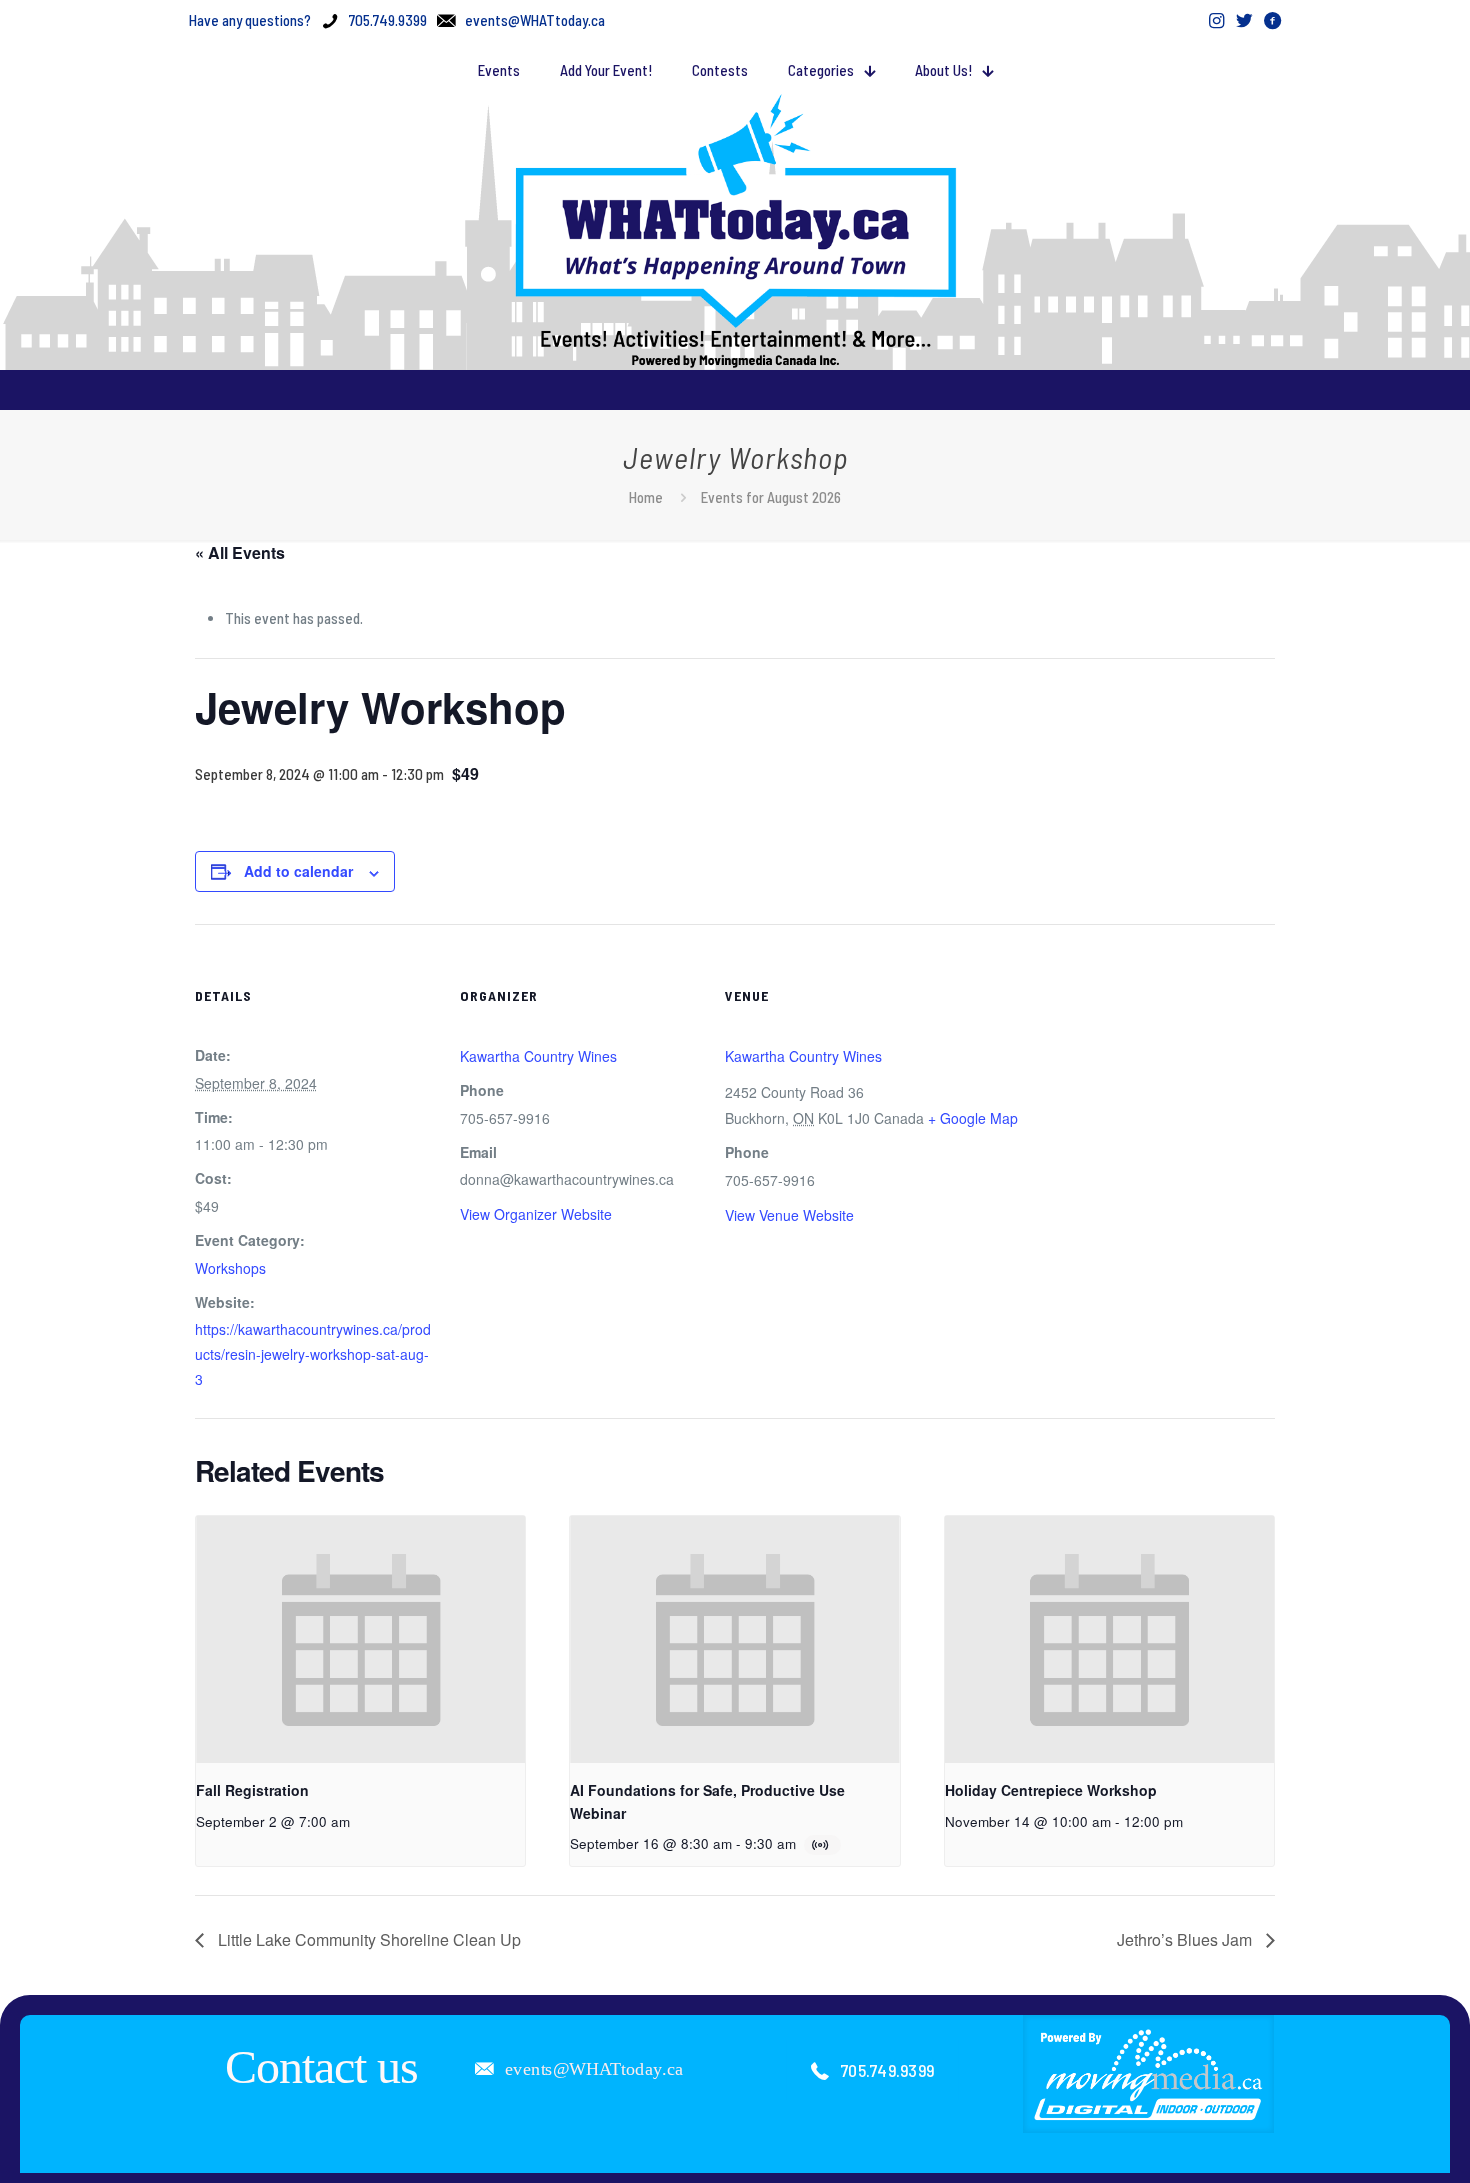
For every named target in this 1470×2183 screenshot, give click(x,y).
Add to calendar (298, 871)
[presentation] (360, 1639)
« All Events (240, 552)
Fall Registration (252, 1790)
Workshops (230, 1268)
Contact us (321, 2066)
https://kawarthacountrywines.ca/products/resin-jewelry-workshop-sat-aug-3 (313, 1354)
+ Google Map (973, 1118)
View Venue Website (789, 1215)
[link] (1149, 2074)
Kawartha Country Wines (538, 1056)
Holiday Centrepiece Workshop (1051, 1790)
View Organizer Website (536, 1214)
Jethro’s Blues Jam (1186, 1939)
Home (646, 497)
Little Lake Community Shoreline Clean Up (367, 1939)
